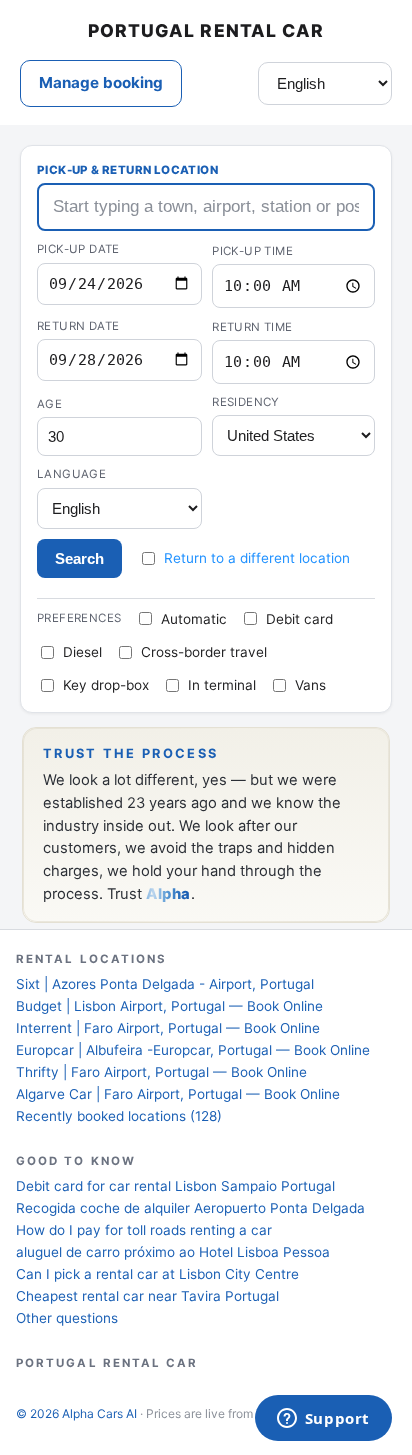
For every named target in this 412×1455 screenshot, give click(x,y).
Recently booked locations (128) (119, 1116)
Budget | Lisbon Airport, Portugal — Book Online (169, 1006)
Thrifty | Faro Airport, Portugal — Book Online (161, 1072)
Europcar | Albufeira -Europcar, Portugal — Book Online (193, 1050)
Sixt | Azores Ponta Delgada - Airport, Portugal (165, 984)
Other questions (67, 1318)
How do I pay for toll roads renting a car (144, 1230)
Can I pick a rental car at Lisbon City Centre (157, 1274)
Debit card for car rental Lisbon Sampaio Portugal (175, 1186)
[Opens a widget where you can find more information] (323, 1420)
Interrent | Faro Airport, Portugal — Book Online (168, 1028)
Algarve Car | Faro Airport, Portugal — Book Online (178, 1094)
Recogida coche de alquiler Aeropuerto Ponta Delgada (190, 1208)
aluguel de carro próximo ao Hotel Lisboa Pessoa (173, 1252)
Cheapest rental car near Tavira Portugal (147, 1296)
